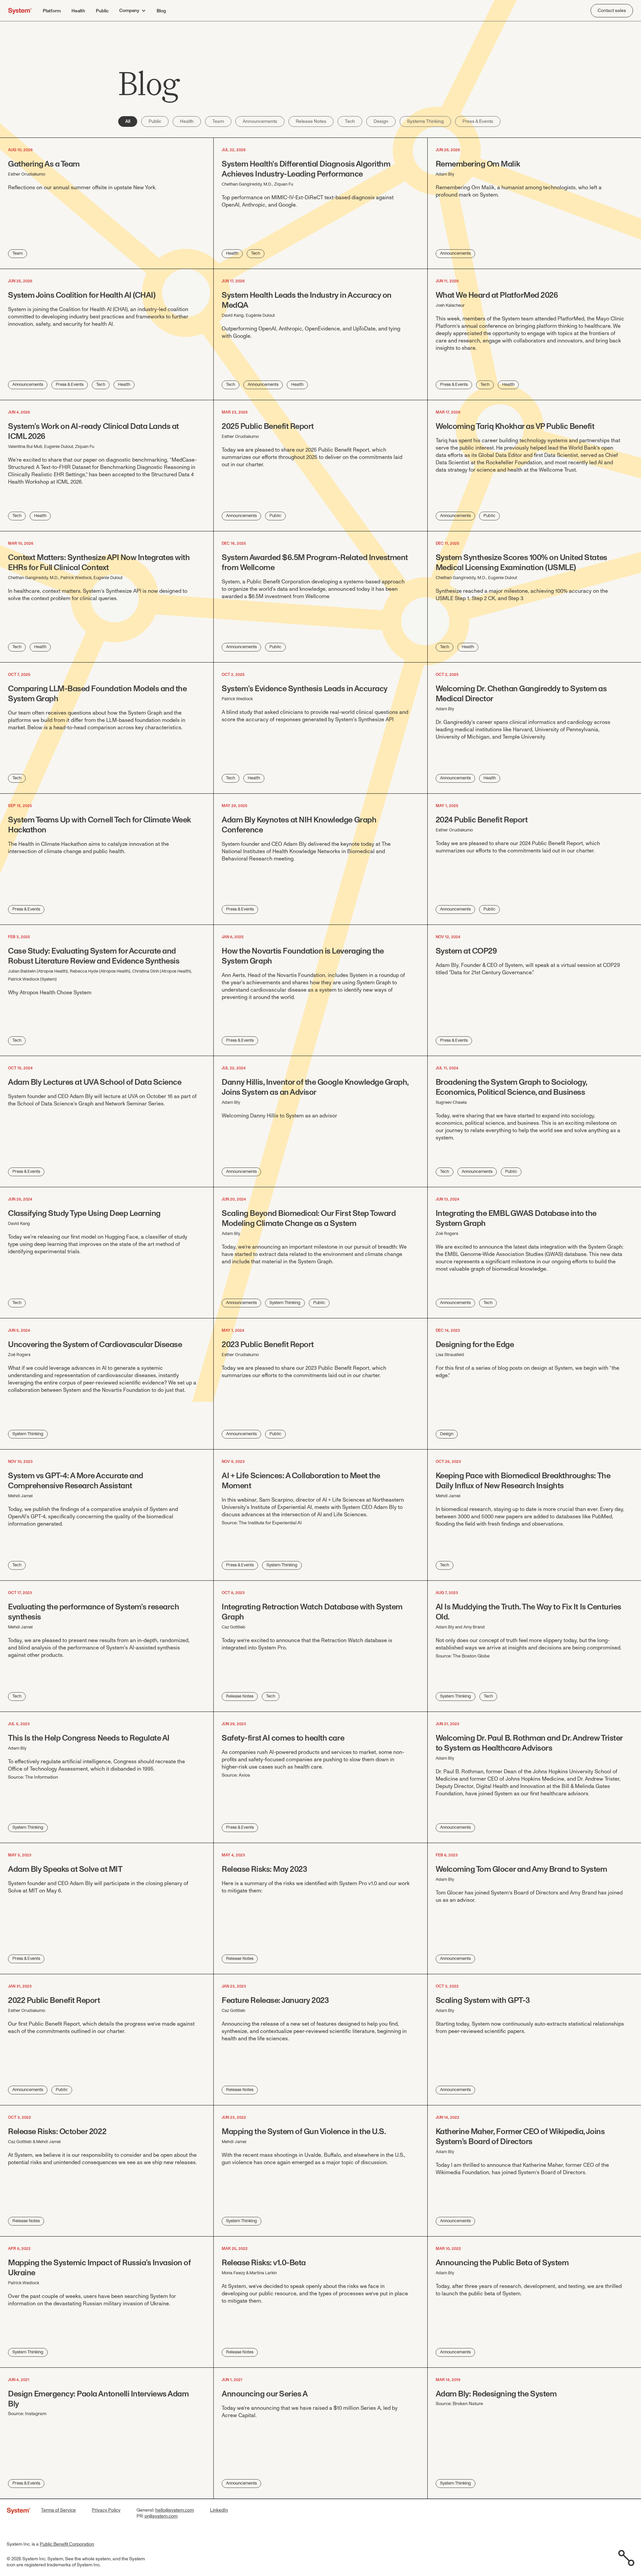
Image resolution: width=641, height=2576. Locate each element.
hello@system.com (175, 2510)
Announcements (260, 121)
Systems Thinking (425, 121)
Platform (52, 11)
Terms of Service (58, 2510)
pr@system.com (161, 2516)
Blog (161, 11)
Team (218, 121)
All (128, 121)
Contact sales (612, 11)
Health (78, 11)
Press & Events (478, 121)
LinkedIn (219, 2510)
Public (102, 11)
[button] (133, 11)
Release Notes (311, 121)
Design (381, 121)
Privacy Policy (106, 2510)
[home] (20, 11)
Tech (350, 121)
